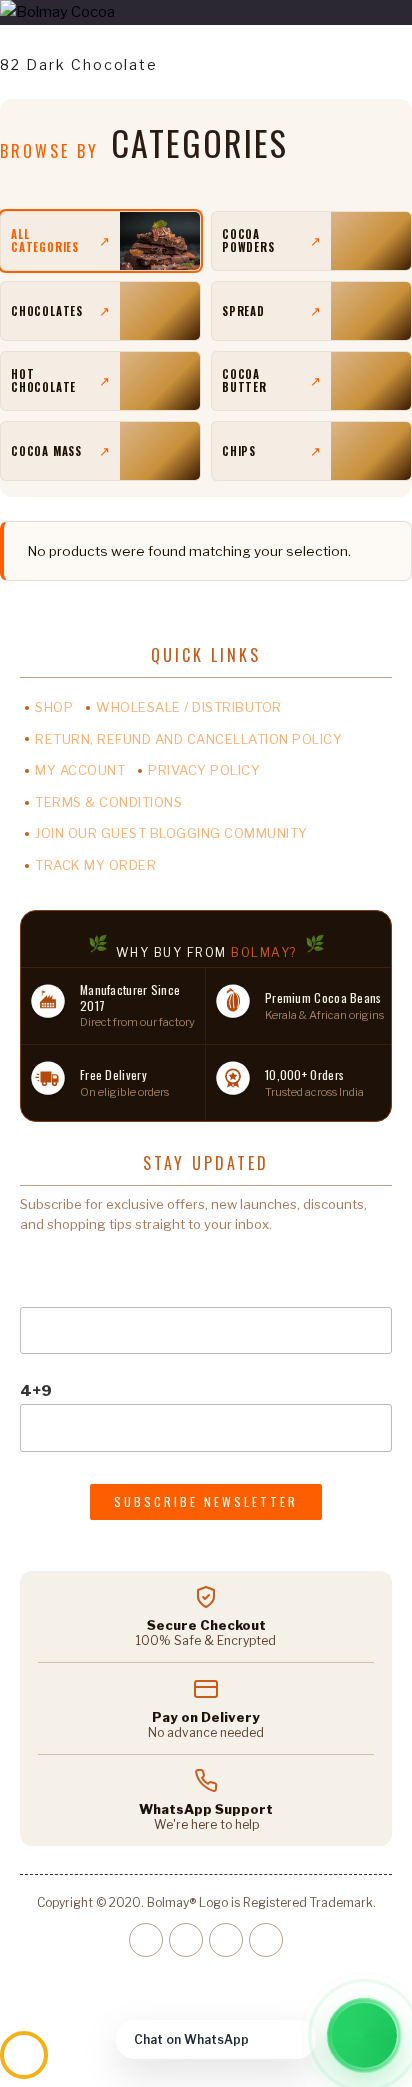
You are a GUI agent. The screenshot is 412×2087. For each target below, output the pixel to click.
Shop (54, 707)
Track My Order (95, 865)
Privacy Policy (204, 770)
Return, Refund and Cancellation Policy (188, 739)
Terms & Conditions (108, 802)
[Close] (296, 2040)
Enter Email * (69, 1261)
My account (80, 770)
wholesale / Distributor (189, 707)
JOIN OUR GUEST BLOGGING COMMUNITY (171, 833)
